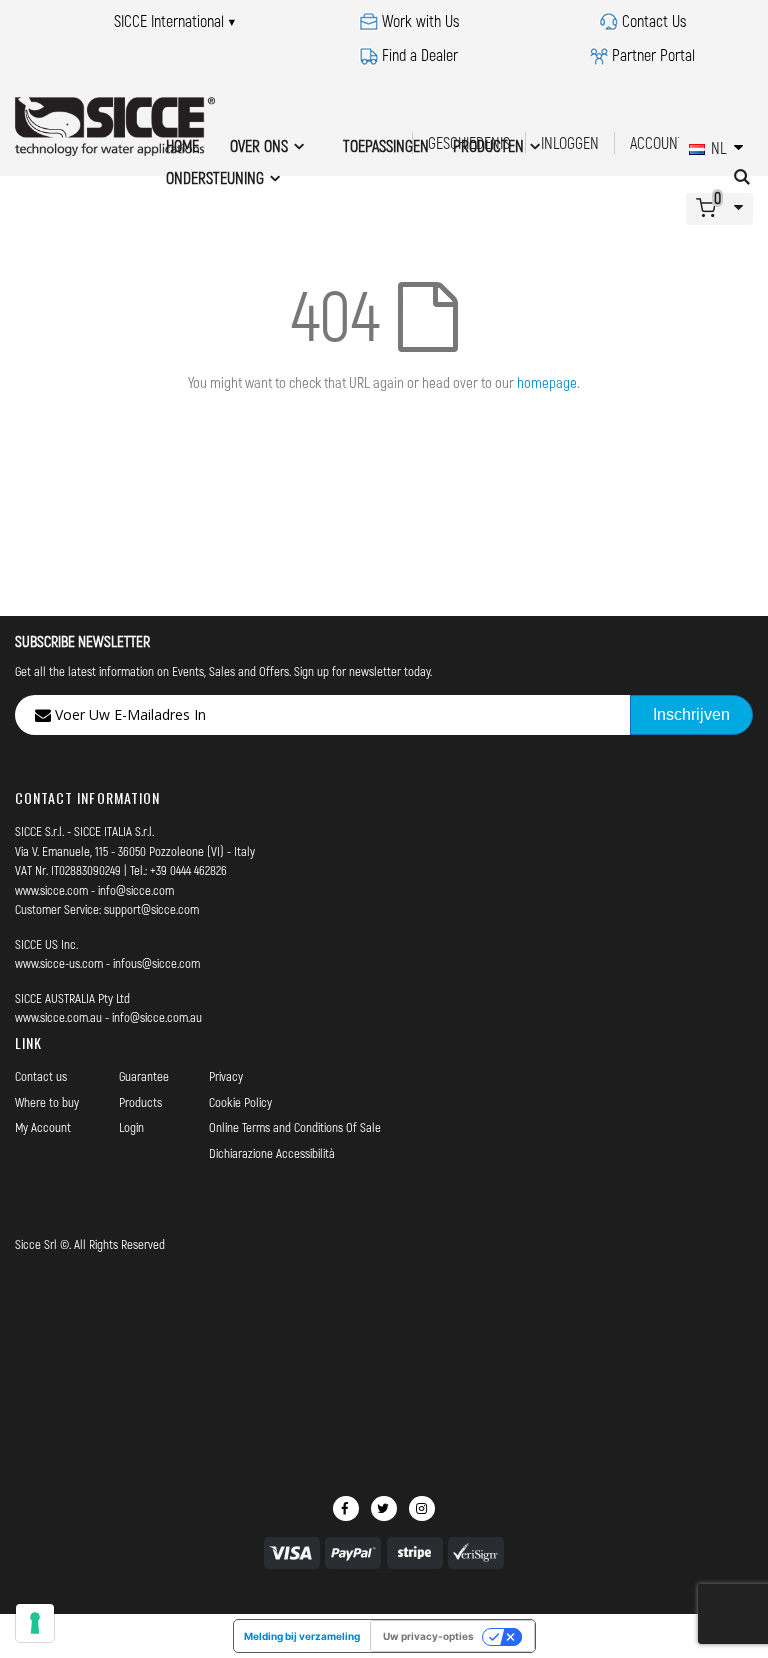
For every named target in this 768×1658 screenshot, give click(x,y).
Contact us (41, 1076)
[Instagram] (422, 1508)
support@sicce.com (151, 909)
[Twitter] (384, 1508)
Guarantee (144, 1076)
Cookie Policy (240, 1102)
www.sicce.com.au (58, 1017)
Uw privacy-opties (428, 1636)
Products (140, 1102)
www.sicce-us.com (59, 963)
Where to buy (47, 1102)
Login (131, 1127)
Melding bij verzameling (302, 1636)
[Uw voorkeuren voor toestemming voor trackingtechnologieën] (35, 1623)
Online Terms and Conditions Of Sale (295, 1127)
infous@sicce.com (156, 963)
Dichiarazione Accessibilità (272, 1153)
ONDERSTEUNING (215, 177)
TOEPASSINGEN (386, 145)
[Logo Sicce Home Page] (115, 126)
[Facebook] (346, 1508)
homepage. (548, 382)
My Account (43, 1127)
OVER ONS (259, 145)
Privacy (226, 1076)
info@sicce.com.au (157, 1017)
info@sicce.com (136, 890)
